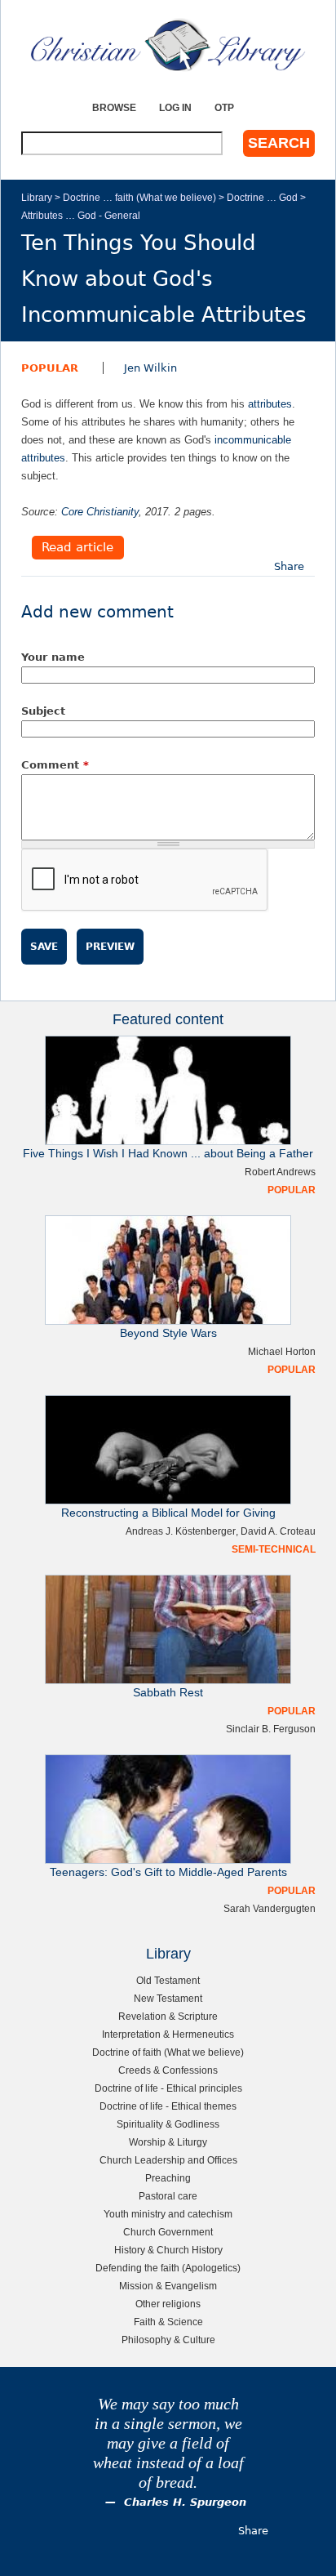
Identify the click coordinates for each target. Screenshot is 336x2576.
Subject (43, 711)
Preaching (168, 2178)
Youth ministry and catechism (168, 2214)
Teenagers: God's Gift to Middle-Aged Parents (168, 1872)
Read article (77, 548)
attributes (270, 404)
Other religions (168, 2304)
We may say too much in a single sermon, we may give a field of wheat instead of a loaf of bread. (168, 2443)
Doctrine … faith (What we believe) (139, 197)
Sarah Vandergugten (270, 1908)
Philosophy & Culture (168, 2340)
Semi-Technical (274, 1549)
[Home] (168, 45)
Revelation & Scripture (168, 2016)
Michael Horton (282, 1351)
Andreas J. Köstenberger (181, 1531)
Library (37, 197)
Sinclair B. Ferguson (271, 1729)
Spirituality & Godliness (168, 2124)
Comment (55, 765)
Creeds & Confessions (168, 2070)
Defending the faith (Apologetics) (168, 2268)
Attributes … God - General (81, 215)
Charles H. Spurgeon (185, 2502)
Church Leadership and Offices (168, 2160)
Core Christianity (100, 512)
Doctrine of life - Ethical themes (168, 2106)
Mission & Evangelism (168, 2286)
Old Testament (168, 1980)
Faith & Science (168, 2322)
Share (289, 566)
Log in (175, 107)
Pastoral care (168, 2196)
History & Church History (168, 2250)
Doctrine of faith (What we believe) (168, 2052)
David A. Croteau (278, 1531)
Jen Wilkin (150, 368)
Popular (50, 368)
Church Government (168, 2232)
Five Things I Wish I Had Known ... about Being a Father (168, 1154)
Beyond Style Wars (168, 1333)
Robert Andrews (280, 1172)
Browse (114, 107)
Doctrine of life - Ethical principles (168, 2088)
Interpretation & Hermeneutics (168, 2034)
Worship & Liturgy (168, 2142)
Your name (53, 657)
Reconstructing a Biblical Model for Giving (168, 1513)
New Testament (168, 1998)
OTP (224, 107)
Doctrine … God (262, 197)
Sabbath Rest (168, 1693)
